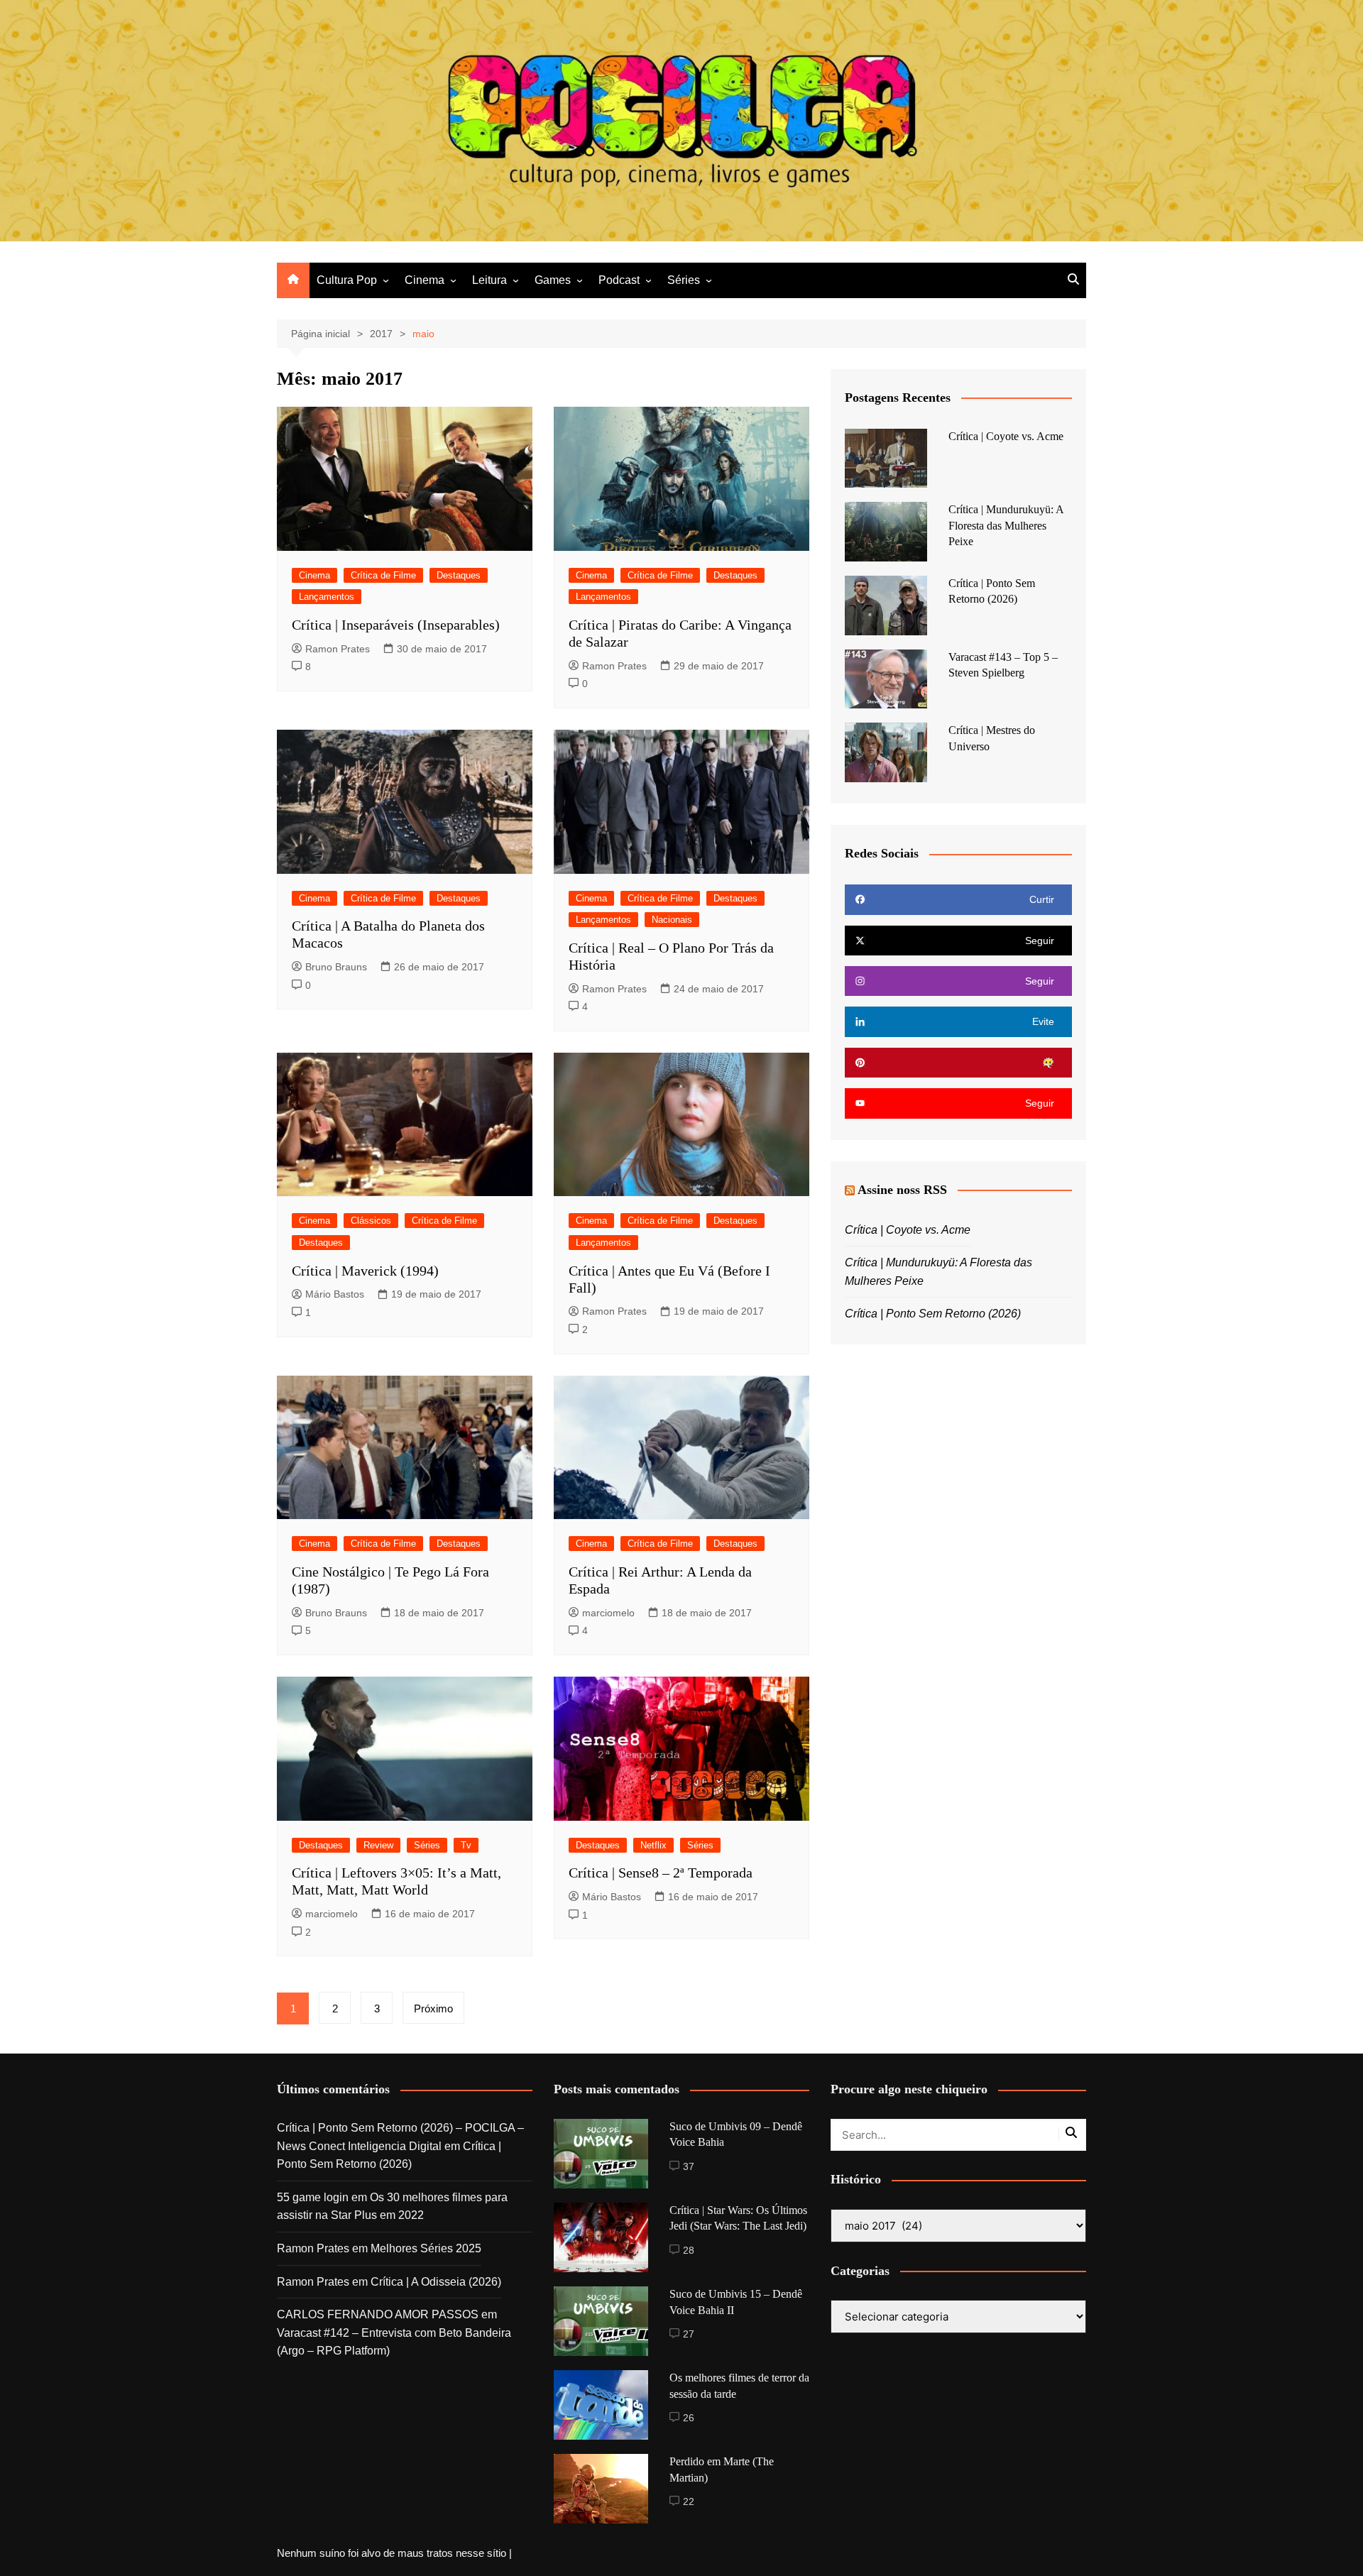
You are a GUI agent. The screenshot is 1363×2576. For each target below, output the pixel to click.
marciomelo (608, 1613)
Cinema (425, 280)
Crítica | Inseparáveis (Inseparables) (396, 625)
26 (689, 2418)
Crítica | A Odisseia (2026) (436, 2282)
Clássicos (371, 1221)
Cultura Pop (347, 280)
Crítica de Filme (383, 575)
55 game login (313, 2197)
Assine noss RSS (902, 1190)
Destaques (459, 575)
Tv (466, 1845)
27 (689, 2334)
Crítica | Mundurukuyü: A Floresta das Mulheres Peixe (1006, 525)
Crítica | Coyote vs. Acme (1006, 436)
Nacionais (672, 920)
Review (378, 1845)
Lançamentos (327, 597)
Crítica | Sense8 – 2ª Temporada (661, 1873)
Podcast (619, 280)
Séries (684, 280)
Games (553, 280)
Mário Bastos (335, 1294)
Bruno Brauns (336, 967)
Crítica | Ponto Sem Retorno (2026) (933, 1314)
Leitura (489, 280)
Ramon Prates (338, 649)
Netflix (653, 1845)
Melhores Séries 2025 (426, 2248)
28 (689, 2250)
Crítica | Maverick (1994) (365, 1271)
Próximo (433, 2008)
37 (689, 2166)
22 (689, 2501)
